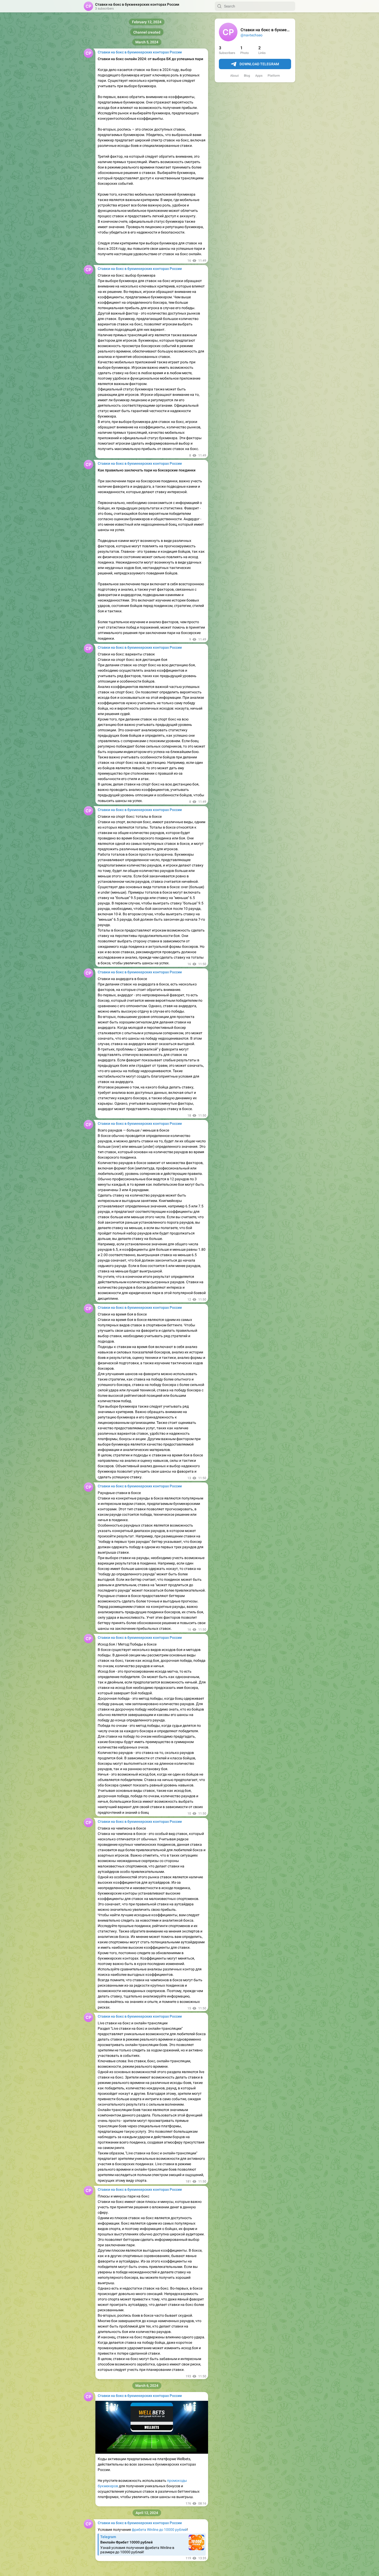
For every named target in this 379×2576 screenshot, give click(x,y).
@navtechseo (252, 35)
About (234, 76)
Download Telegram (259, 64)
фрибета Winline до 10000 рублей (159, 2530)
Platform (274, 76)
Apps (259, 76)
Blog (247, 76)
